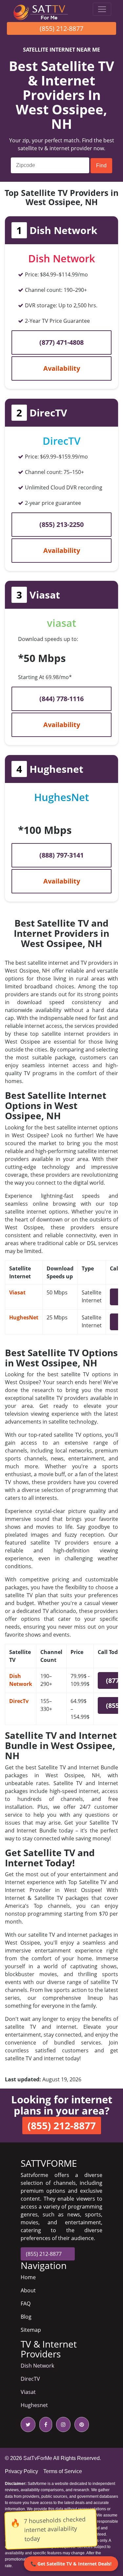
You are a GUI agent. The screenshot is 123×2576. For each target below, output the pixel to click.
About (28, 2290)
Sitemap (31, 2330)
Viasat (17, 1292)
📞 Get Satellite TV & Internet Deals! (71, 2564)
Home (28, 2277)
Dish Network (37, 2366)
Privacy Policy (21, 2471)
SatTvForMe (38, 2458)
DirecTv (19, 1701)
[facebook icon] (44, 2424)
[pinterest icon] (80, 2424)
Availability (62, 368)
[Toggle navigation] (102, 9)
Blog (26, 2317)
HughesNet (24, 1317)
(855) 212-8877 (61, 28)
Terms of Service (63, 2471)
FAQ (26, 2304)
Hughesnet (34, 2405)
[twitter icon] (28, 2424)
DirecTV (30, 2379)
